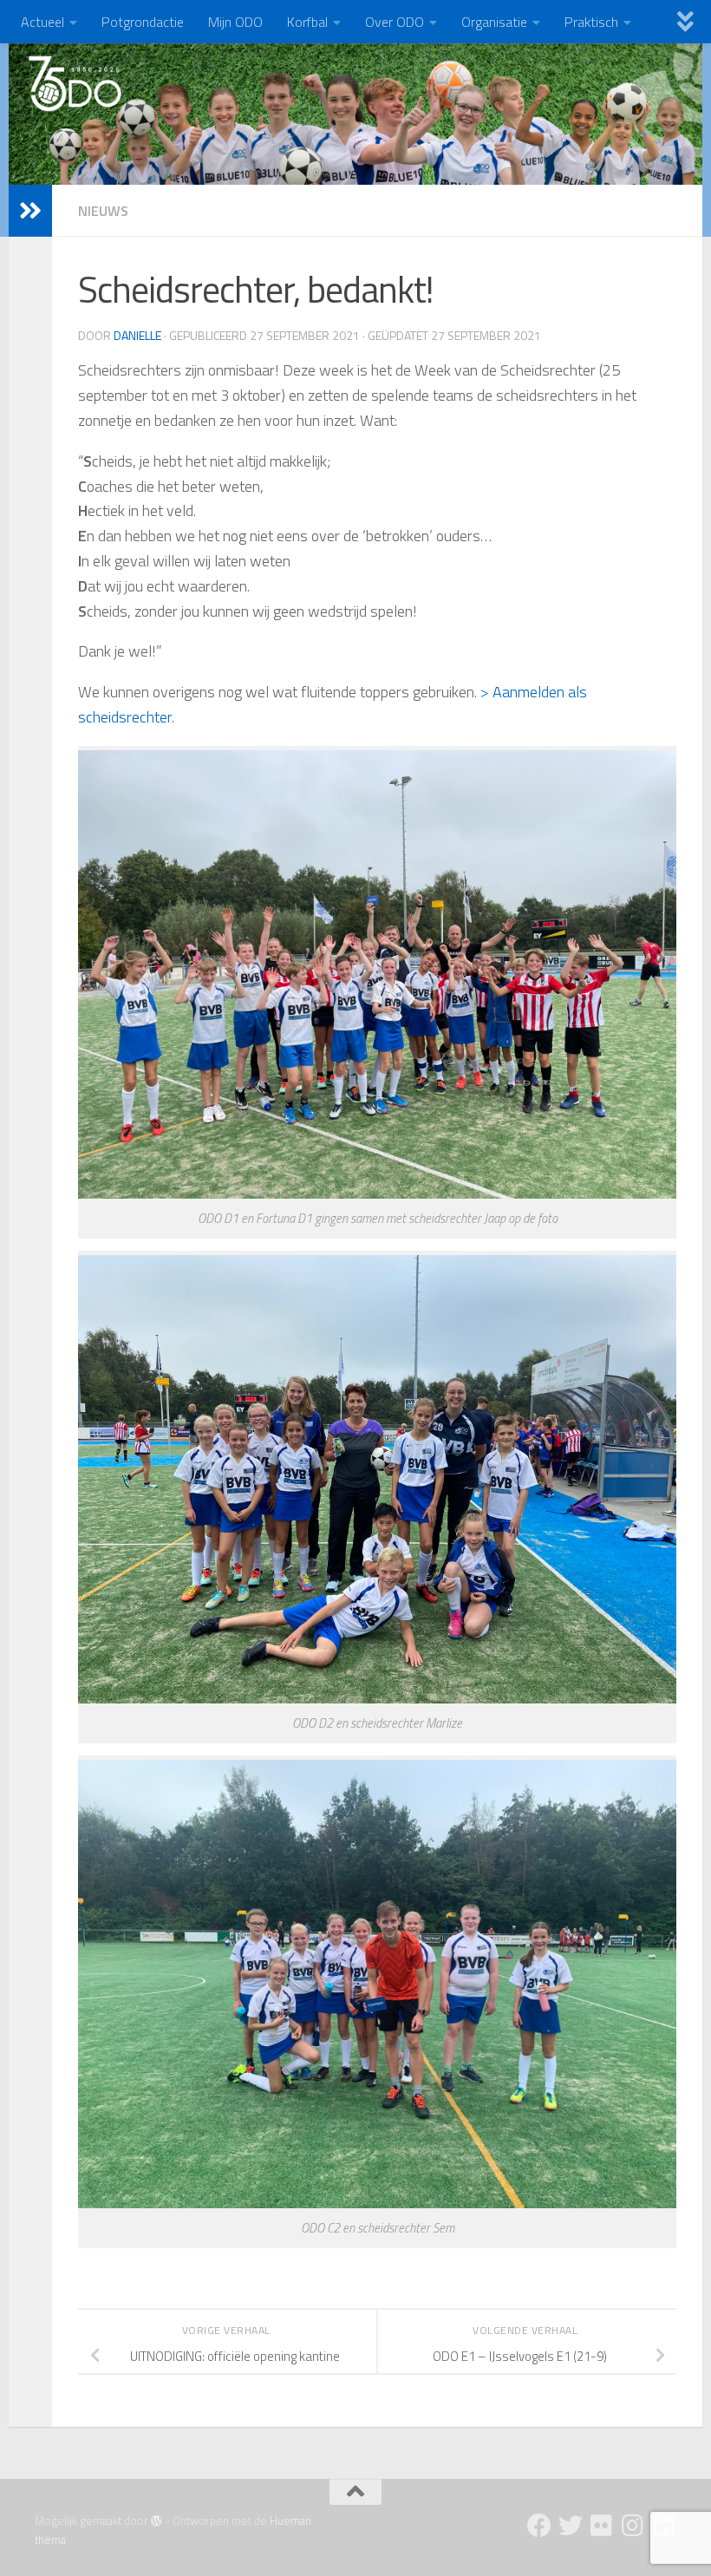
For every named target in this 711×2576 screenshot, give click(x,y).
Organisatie (494, 22)
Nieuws (103, 211)
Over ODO (395, 22)
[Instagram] (633, 2526)
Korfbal (307, 22)
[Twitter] (571, 2526)
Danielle (137, 335)
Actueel (42, 22)
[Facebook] (539, 2526)
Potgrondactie (143, 22)
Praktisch (591, 22)
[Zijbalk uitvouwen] (30, 211)
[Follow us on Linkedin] (664, 2526)
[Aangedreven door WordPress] (157, 2521)
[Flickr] (602, 2526)
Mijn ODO (235, 22)
